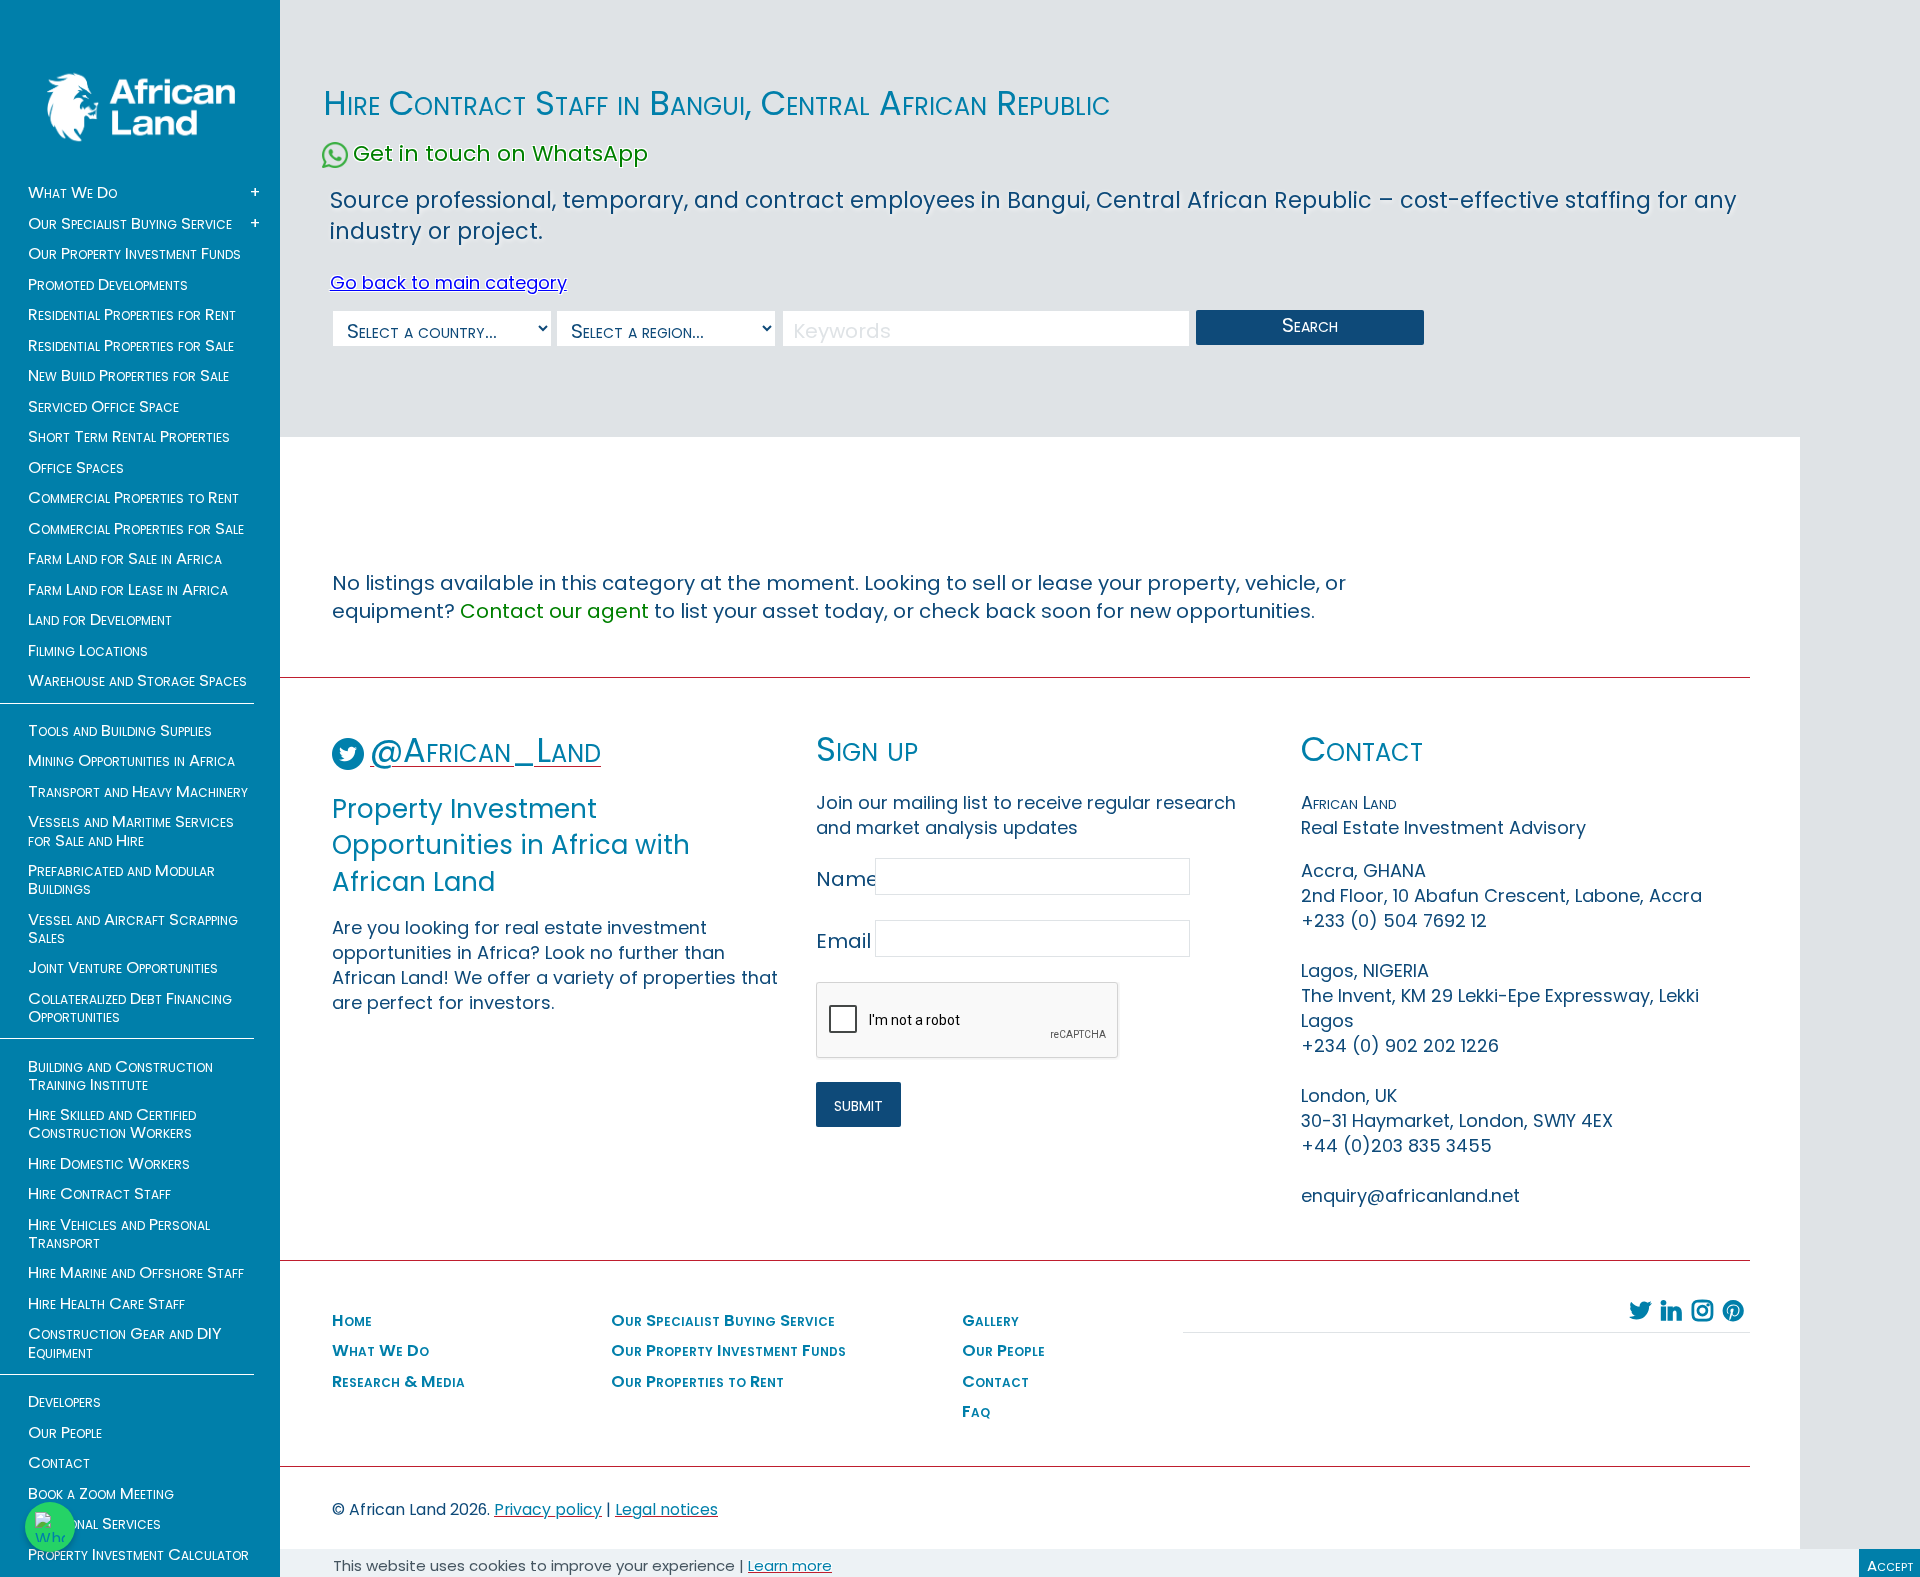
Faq (976, 1412)
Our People (65, 1433)
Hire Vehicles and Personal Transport (119, 1234)
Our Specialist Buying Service (130, 224)
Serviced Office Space (103, 407)
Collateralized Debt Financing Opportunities (130, 1008)
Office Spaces (76, 468)
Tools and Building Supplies (120, 731)
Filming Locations (88, 651)
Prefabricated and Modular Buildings (121, 880)
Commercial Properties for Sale (136, 529)
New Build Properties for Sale (128, 376)
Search (1310, 325)
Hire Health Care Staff (106, 1304)
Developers (64, 1402)
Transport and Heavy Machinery (138, 792)
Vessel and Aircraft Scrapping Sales (133, 929)
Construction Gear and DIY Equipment (125, 1343)
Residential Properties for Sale (131, 346)
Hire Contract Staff (99, 1194)
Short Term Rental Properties (129, 437)
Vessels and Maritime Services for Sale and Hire (131, 831)
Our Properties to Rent (697, 1382)
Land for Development (100, 620)
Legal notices (666, 1509)
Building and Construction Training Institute (120, 1076)
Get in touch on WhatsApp (500, 154)
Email (843, 941)
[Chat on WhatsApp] (50, 1527)
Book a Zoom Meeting (101, 1494)
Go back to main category (448, 282)
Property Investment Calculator (138, 1555)
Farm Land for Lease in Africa (128, 590)
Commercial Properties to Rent (133, 498)
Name (843, 879)
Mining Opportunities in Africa (131, 761)
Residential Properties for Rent (132, 315)
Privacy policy (548, 1509)
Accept (1890, 1565)
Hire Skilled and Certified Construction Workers (112, 1124)
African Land (141, 107)
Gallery (990, 1321)
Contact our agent (554, 611)
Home (352, 1321)
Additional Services (94, 1524)
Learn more (790, 1565)
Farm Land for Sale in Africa (125, 559)
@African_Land (485, 750)
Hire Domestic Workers (109, 1164)
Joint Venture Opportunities (123, 968)
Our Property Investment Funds (134, 254)
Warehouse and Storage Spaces (137, 681)
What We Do (72, 193)
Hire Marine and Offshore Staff (136, 1273)
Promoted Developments (108, 285)
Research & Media (398, 1382)
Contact (59, 1463)
